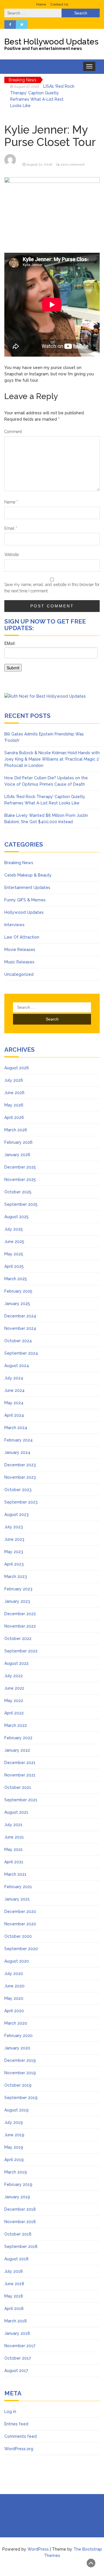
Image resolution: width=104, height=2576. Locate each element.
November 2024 (20, 1328)
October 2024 (18, 1341)
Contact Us (59, 4)
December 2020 (20, 1912)
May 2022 (14, 1701)
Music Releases (19, 962)
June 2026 (14, 1093)
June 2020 (14, 1986)
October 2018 (18, 2234)
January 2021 (17, 1899)
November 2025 (20, 1180)
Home (41, 4)
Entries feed (16, 2424)
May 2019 (14, 2147)
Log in (10, 2412)
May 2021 (14, 1849)
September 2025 (21, 1204)
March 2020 (16, 2023)
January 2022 (17, 1750)
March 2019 (16, 2172)
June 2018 (14, 2284)
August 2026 (17, 1068)
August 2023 (16, 1514)
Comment (13, 432)
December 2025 (20, 1167)
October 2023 (18, 1490)
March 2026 (16, 1130)
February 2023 (18, 1589)
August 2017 (16, 2371)
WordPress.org (19, 2449)
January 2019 (17, 2197)
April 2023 (14, 1564)
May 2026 (14, 1105)
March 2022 (16, 1725)
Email (11, 528)
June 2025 (14, 1242)
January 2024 (17, 1452)
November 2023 (20, 1477)
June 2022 (14, 1688)
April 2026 (14, 1117)
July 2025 (14, 1229)
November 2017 (20, 2346)
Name (11, 502)
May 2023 (14, 1552)
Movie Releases (20, 950)
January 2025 (17, 1304)
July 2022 (14, 1676)
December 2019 (20, 2060)
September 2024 (21, 1353)
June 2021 (14, 1837)
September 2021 (21, 1800)
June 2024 (14, 1390)
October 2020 (18, 1936)
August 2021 (16, 1812)
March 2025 (16, 1279)
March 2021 (15, 1874)
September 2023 (21, 1502)
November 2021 (20, 1775)
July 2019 (14, 2122)
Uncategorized (19, 974)
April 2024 (14, 1415)
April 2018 (14, 2309)
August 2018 (16, 2259)
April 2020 (14, 2011)
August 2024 (17, 1366)
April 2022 (14, 1713)
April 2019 (14, 2160)
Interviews (14, 925)
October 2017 (18, 2358)
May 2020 (14, 1998)
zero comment (73, 164)
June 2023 (14, 1539)
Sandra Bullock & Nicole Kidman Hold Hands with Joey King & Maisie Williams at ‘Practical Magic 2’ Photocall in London (52, 759)
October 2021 (18, 1787)
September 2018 (21, 2246)
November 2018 (20, 2222)
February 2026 (18, 1142)
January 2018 (17, 2333)
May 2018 (14, 2296)
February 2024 (18, 1440)
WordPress (38, 2549)
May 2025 (14, 1254)
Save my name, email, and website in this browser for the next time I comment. (52, 588)
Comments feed (21, 2436)
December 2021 (20, 1763)
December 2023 (20, 1465)
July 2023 (14, 1527)
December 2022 (20, 1614)
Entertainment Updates (27, 888)
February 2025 (18, 1291)
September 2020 (21, 1949)
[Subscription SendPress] (52, 659)
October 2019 (18, 2085)
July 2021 (13, 1825)
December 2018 (20, 2209)
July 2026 (14, 1080)
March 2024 (16, 1428)
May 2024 (14, 1403)
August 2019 (16, 2110)
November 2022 (20, 1626)
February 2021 (18, 1887)
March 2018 (16, 2321)
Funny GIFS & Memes (25, 900)
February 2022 (18, 1738)
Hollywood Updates (24, 912)
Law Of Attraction (22, 937)
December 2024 (20, 1316)
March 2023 (16, 1577)
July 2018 (14, 2271)
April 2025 (14, 1266)
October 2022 (18, 1639)
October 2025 (18, 1192)
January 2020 (17, 2048)
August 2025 (16, 1217)
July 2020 (14, 1974)
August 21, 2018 (39, 164)
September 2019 (21, 2098)
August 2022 (16, 1663)
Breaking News (19, 863)
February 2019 (18, 2184)
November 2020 (20, 1924)
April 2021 (14, 1862)
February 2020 (18, 2036)
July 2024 (14, 1378)
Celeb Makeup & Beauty (28, 875)
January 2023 (17, 1601)
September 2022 (21, 1651)
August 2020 (17, 1961)
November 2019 (20, 2073)
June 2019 (14, 2135)
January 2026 (17, 1155)
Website (12, 555)
